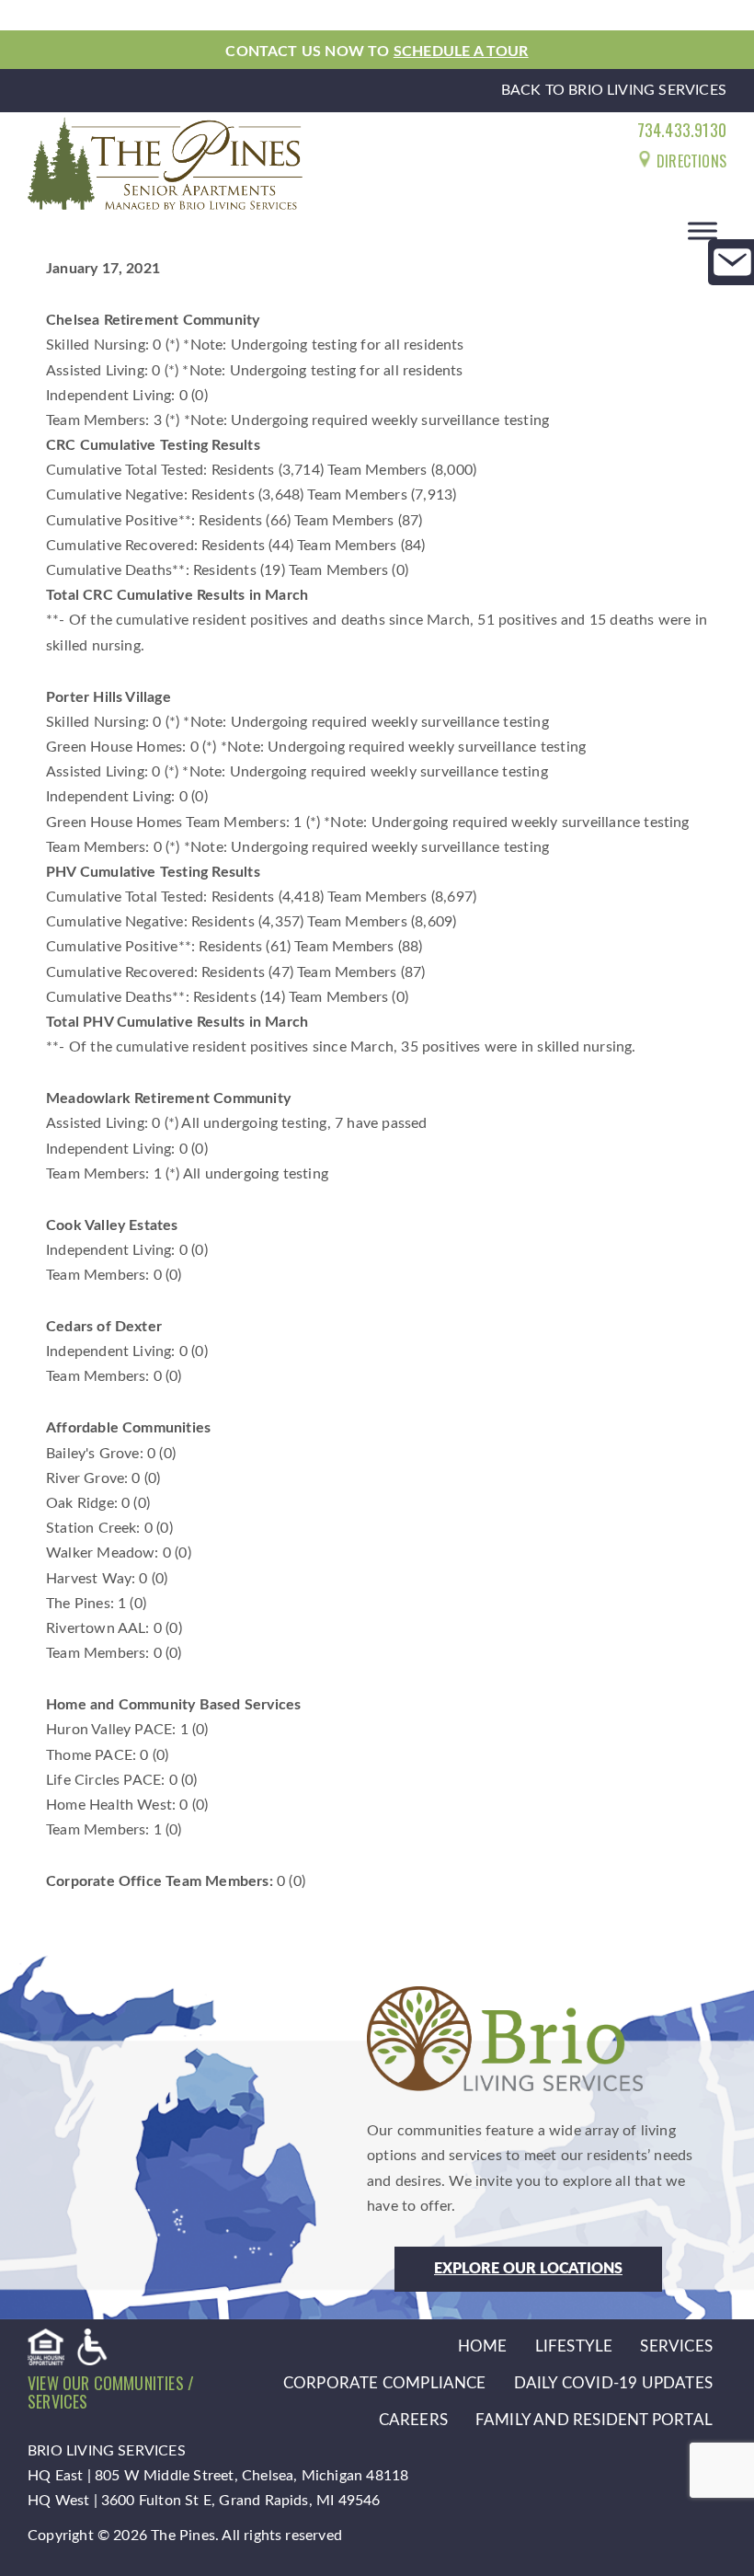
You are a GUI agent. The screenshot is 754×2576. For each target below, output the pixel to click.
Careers (413, 2420)
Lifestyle (574, 2346)
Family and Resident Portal (594, 2420)
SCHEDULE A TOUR (461, 52)
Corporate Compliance (385, 2383)
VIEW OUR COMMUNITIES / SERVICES (111, 2392)
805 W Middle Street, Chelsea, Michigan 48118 (251, 2476)
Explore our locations (528, 2269)
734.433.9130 (682, 130)
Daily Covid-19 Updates (613, 2383)
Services (676, 2346)
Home (483, 2346)
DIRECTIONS (690, 161)
